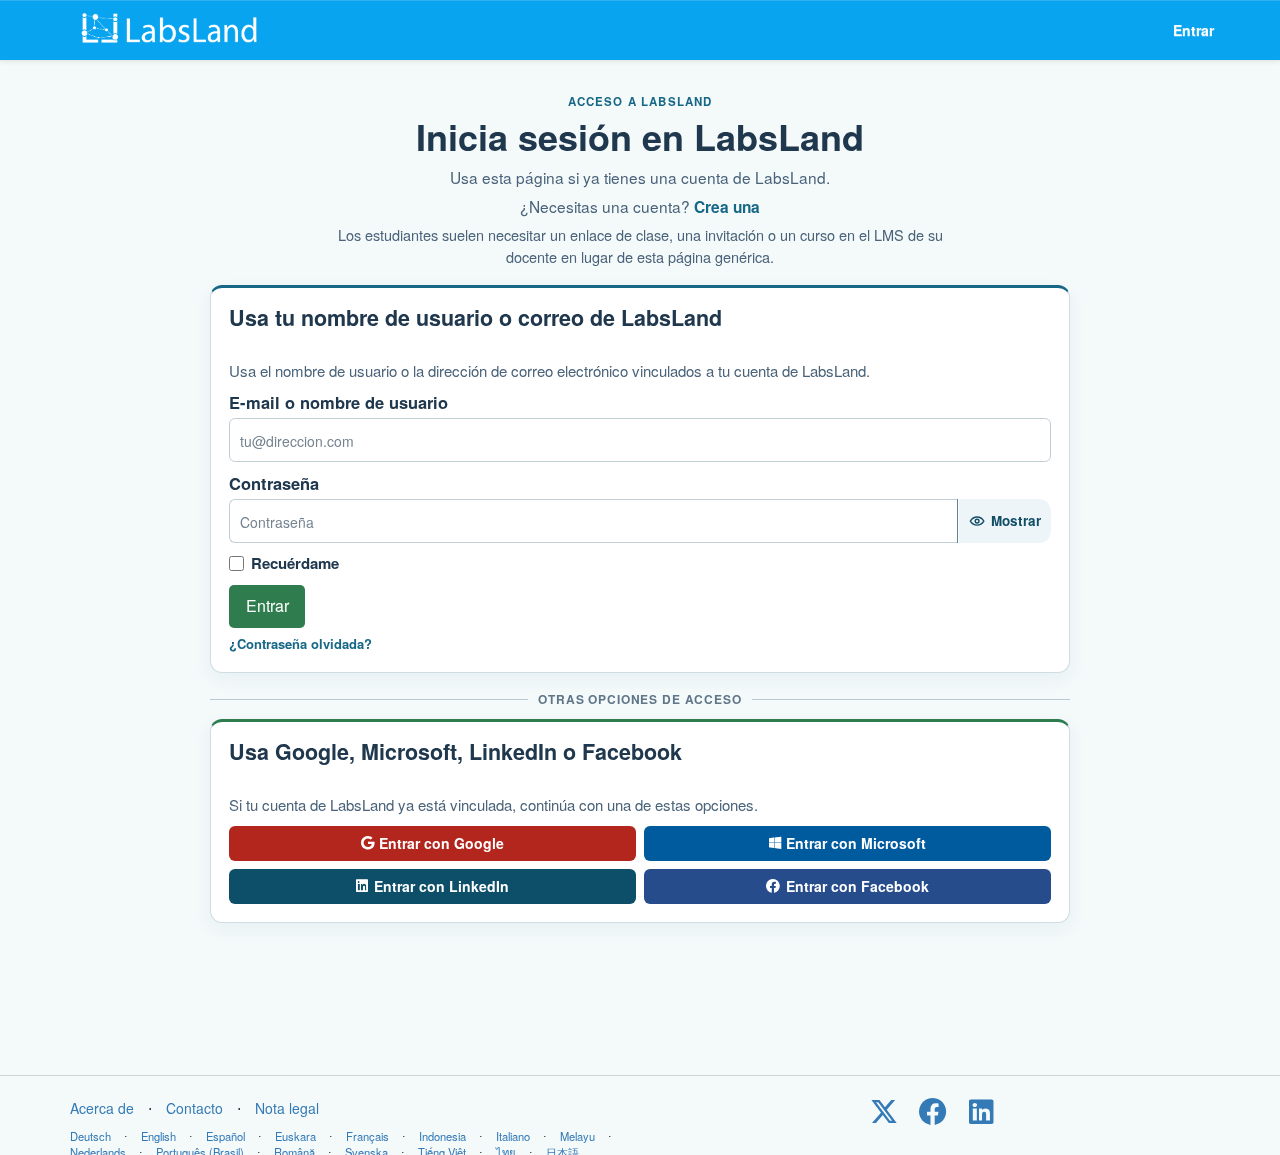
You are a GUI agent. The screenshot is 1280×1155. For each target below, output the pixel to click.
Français (367, 1136)
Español (225, 1136)
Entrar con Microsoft (856, 843)
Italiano (513, 1136)
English (158, 1136)
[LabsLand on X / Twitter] (883, 1116)
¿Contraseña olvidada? (300, 644)
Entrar (1193, 30)
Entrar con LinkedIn (441, 886)
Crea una (727, 207)
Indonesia (442, 1136)
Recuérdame (295, 563)
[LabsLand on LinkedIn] (981, 1116)
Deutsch (90, 1136)
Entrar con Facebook (857, 886)
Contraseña (274, 483)
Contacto (194, 1108)
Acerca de (102, 1108)
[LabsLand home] (174, 30)
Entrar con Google (441, 843)
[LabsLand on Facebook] (932, 1116)
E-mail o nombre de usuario (338, 402)
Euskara (295, 1136)
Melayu (577, 1136)
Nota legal (287, 1108)
